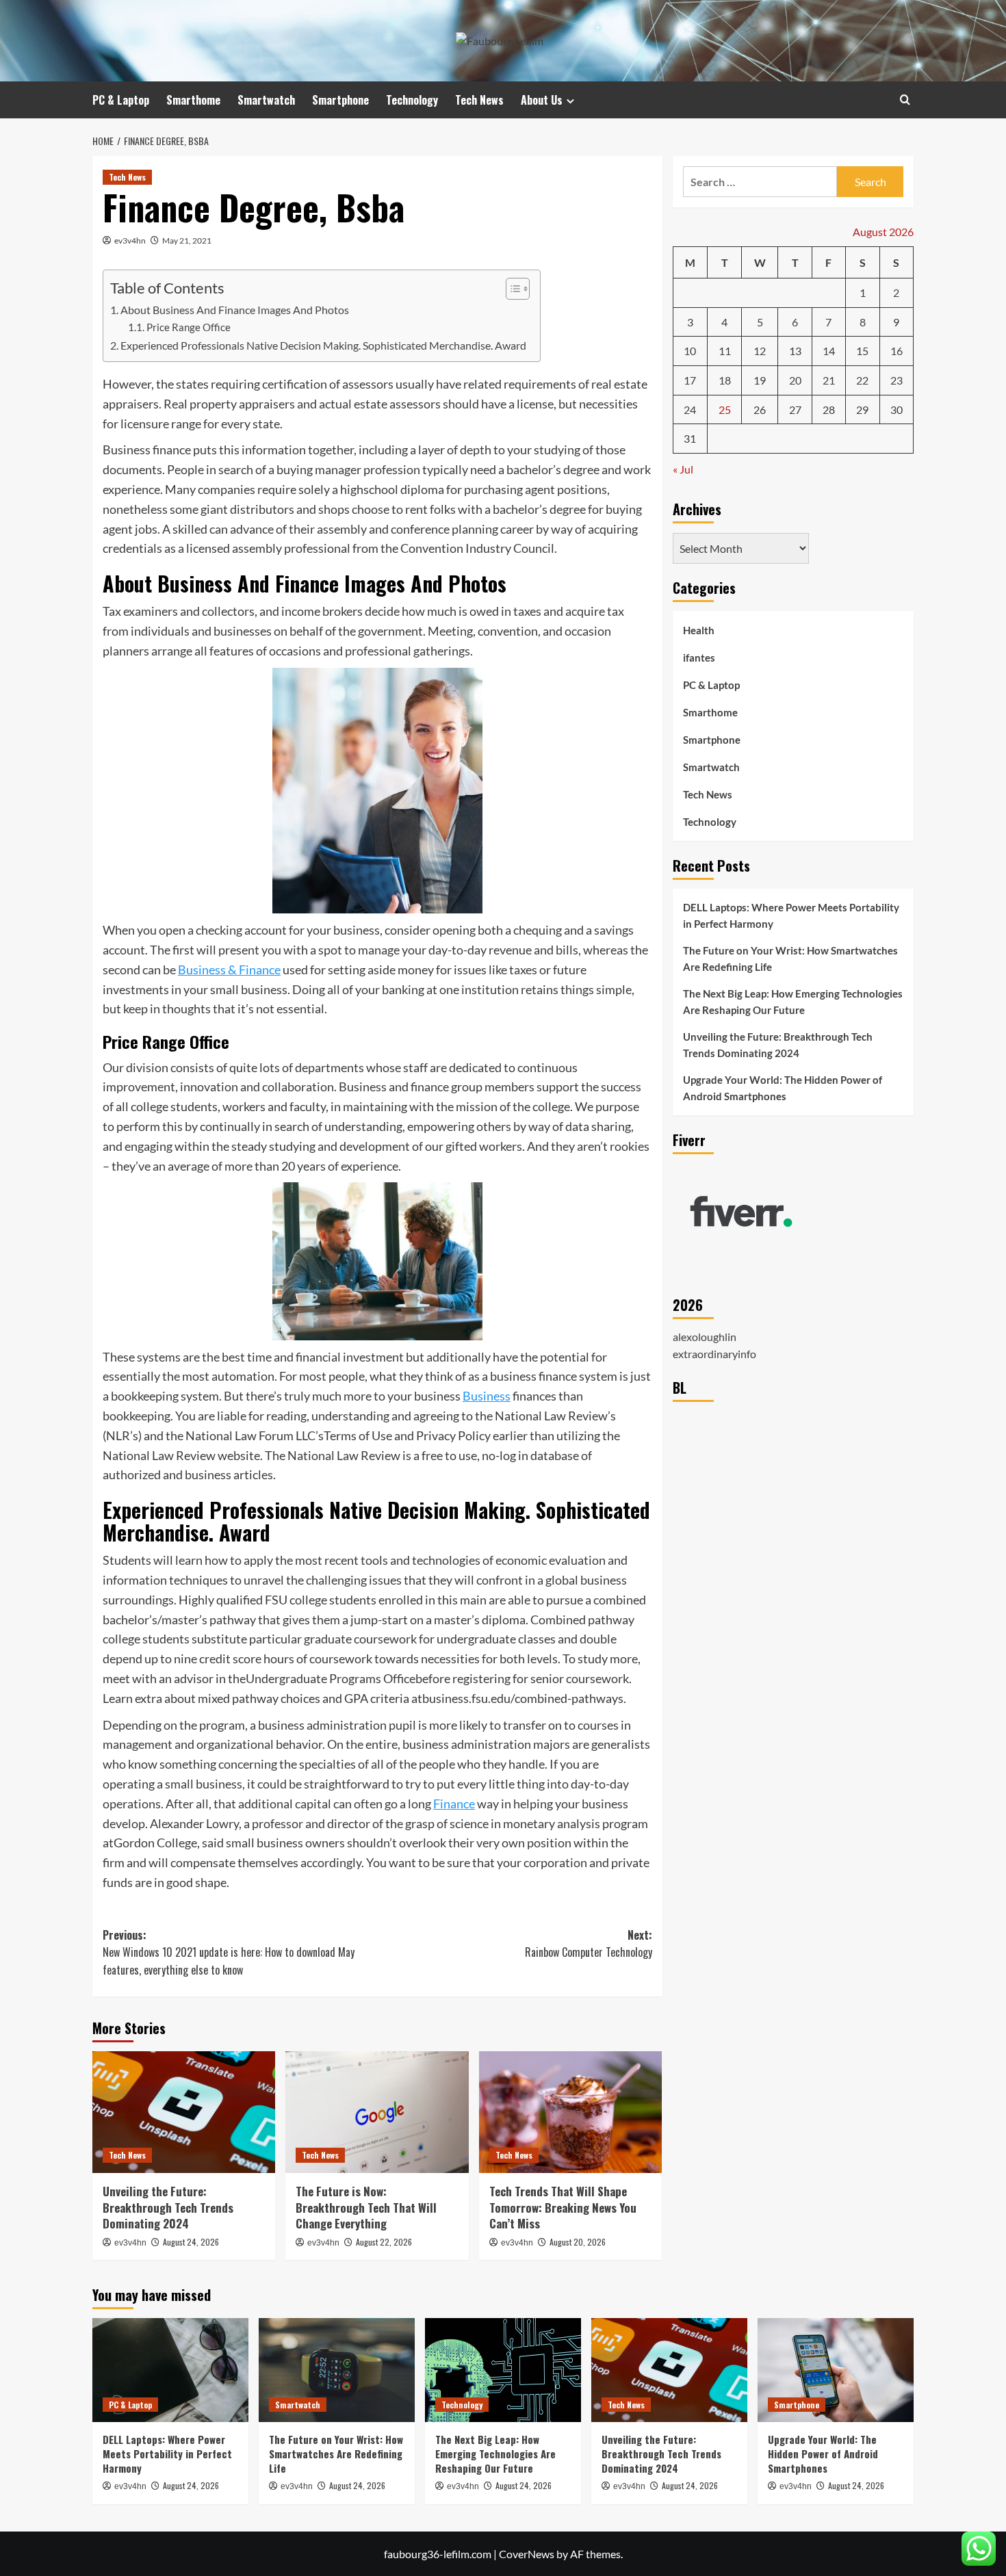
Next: (588, 1944)
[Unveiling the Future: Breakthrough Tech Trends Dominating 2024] (184, 2112)
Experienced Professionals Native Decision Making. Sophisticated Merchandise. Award (323, 345)
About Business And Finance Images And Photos (235, 310)
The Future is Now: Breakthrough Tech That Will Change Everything (366, 2208)
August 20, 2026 (578, 2242)
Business (487, 1396)
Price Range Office (189, 327)
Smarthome (193, 100)
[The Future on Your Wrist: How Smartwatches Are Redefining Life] (337, 2370)
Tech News (479, 100)
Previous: (229, 1952)
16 (897, 351)
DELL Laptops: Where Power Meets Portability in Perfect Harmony (791, 915)
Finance (454, 1804)
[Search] (905, 100)
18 (725, 380)
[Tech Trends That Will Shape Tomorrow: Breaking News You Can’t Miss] (570, 2112)
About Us (542, 100)
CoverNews (527, 2554)
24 (690, 409)
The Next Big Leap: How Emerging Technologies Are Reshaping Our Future (793, 1002)
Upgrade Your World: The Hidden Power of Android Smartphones (783, 1088)
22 (862, 380)
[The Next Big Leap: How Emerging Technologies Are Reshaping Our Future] (503, 2370)
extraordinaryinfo (714, 1354)
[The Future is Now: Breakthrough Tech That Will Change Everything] (377, 2112)
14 (829, 351)
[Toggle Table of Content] (511, 289)
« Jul (683, 469)
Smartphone (340, 100)
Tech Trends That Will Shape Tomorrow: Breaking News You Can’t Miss (563, 2208)
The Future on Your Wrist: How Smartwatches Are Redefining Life (790, 959)
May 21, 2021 (187, 240)
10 (690, 351)
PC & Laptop (121, 100)
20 (795, 380)
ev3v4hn (130, 240)
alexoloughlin (705, 1337)
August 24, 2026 (191, 2242)
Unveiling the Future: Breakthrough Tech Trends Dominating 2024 (168, 2208)
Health (699, 631)
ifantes (699, 658)
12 (760, 351)
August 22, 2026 (384, 2242)
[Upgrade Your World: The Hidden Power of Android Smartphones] (836, 2370)
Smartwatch (266, 100)
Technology (412, 100)
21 (829, 380)
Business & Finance (229, 970)
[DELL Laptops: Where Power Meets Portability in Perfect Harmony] (170, 2370)
